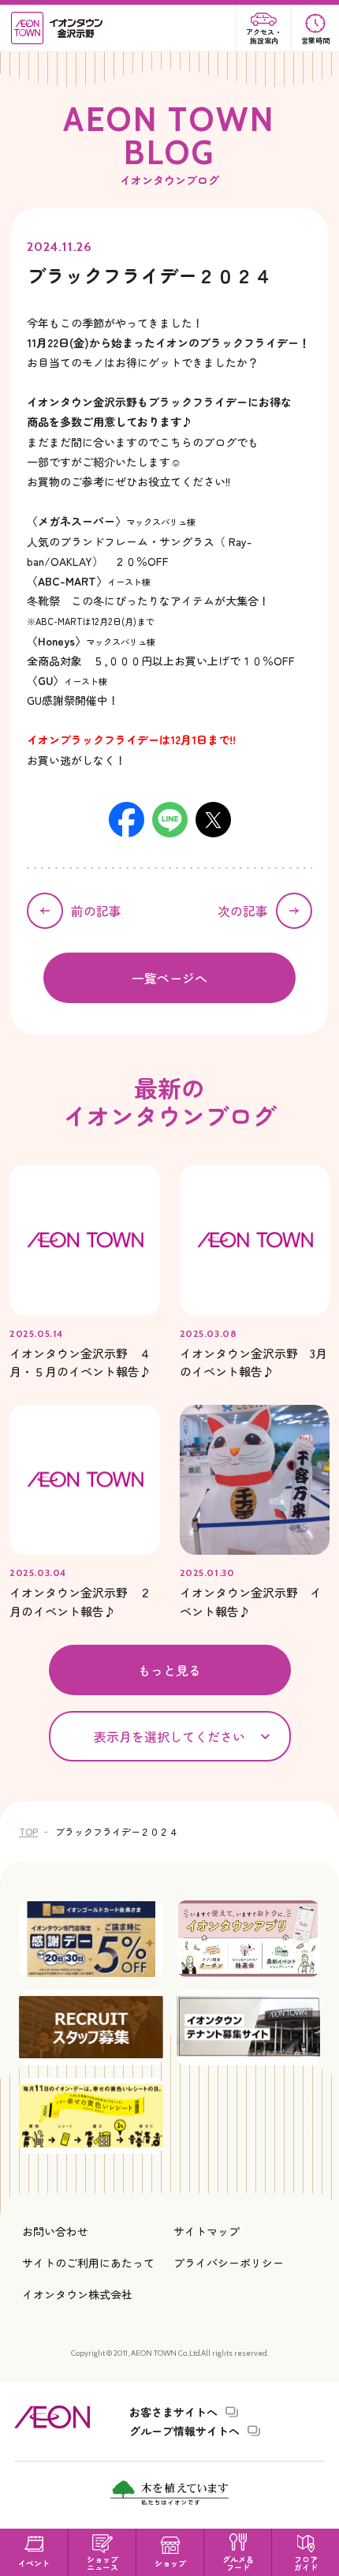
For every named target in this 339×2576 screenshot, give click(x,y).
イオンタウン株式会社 (77, 2294)
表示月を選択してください (169, 1736)
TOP (28, 1831)
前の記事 (96, 911)
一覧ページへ (169, 978)
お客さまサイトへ (173, 2412)
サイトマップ (207, 2231)
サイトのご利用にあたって (88, 2263)
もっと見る (169, 1670)
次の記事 (243, 911)
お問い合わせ (55, 2231)
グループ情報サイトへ (184, 2431)
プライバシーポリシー (229, 2263)
